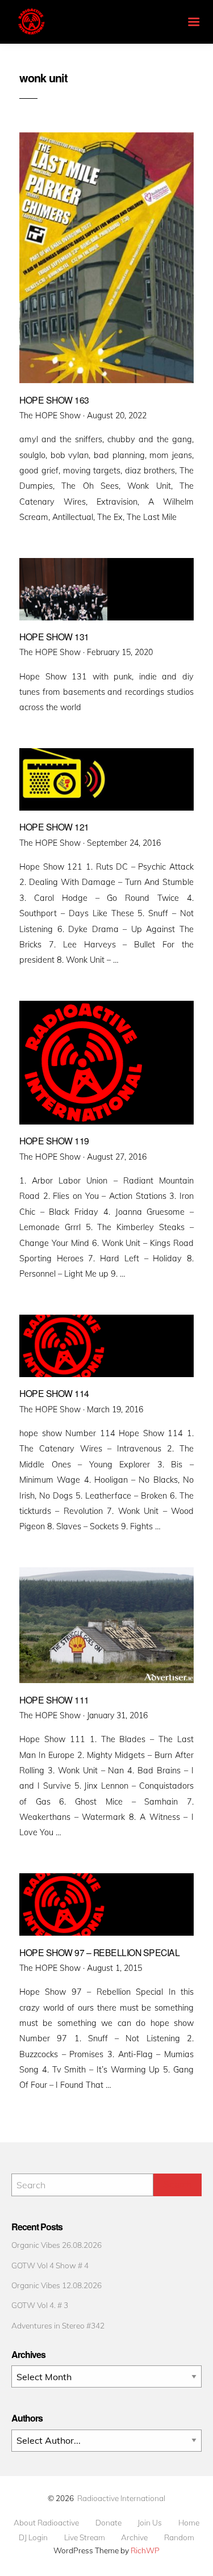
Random (179, 2537)
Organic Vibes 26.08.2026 (57, 2245)
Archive (134, 2537)
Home (189, 2523)
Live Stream (85, 2537)
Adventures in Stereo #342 (58, 2325)
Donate (108, 2523)
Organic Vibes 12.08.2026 (57, 2285)
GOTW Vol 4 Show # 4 (50, 2265)
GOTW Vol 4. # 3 (40, 2305)
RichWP (145, 2550)
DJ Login (33, 2537)
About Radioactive (46, 2523)
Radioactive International (121, 2498)
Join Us (150, 2523)
